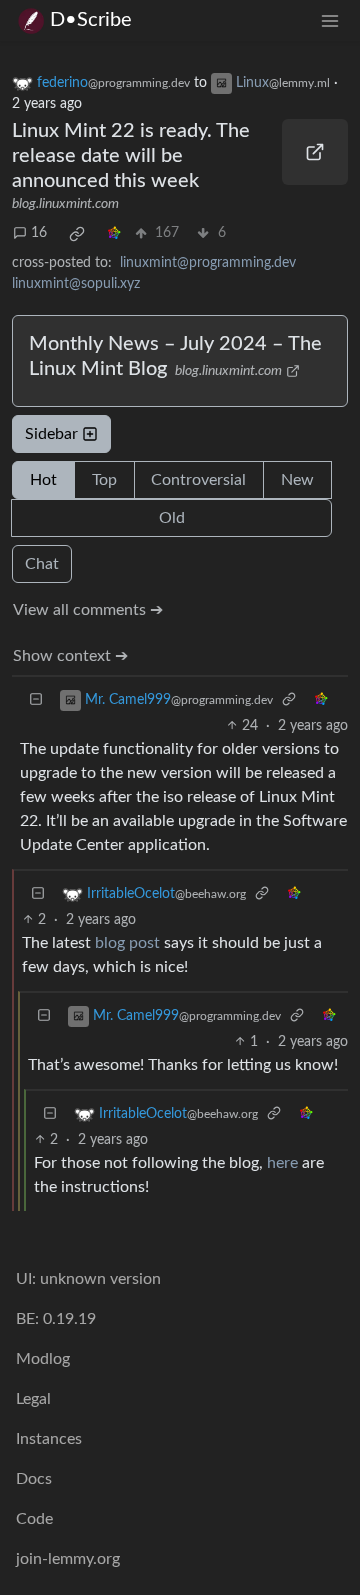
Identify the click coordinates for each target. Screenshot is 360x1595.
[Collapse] (36, 700)
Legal (33, 1399)
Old (172, 518)
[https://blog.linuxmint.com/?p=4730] (315, 152)
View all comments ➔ (88, 610)
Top (104, 480)
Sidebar (51, 434)
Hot (43, 480)
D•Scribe (91, 20)
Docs (34, 1479)
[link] (77, 234)
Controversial (198, 480)
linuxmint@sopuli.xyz (76, 284)
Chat (42, 564)
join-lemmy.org (68, 1559)
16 (39, 233)
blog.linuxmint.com (65, 204)
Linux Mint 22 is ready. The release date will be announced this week (131, 156)
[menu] (330, 20)
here (282, 1163)
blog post (127, 943)
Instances (49, 1439)
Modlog (43, 1359)
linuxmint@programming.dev (208, 263)
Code (34, 1519)
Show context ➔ (70, 656)
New (297, 480)
